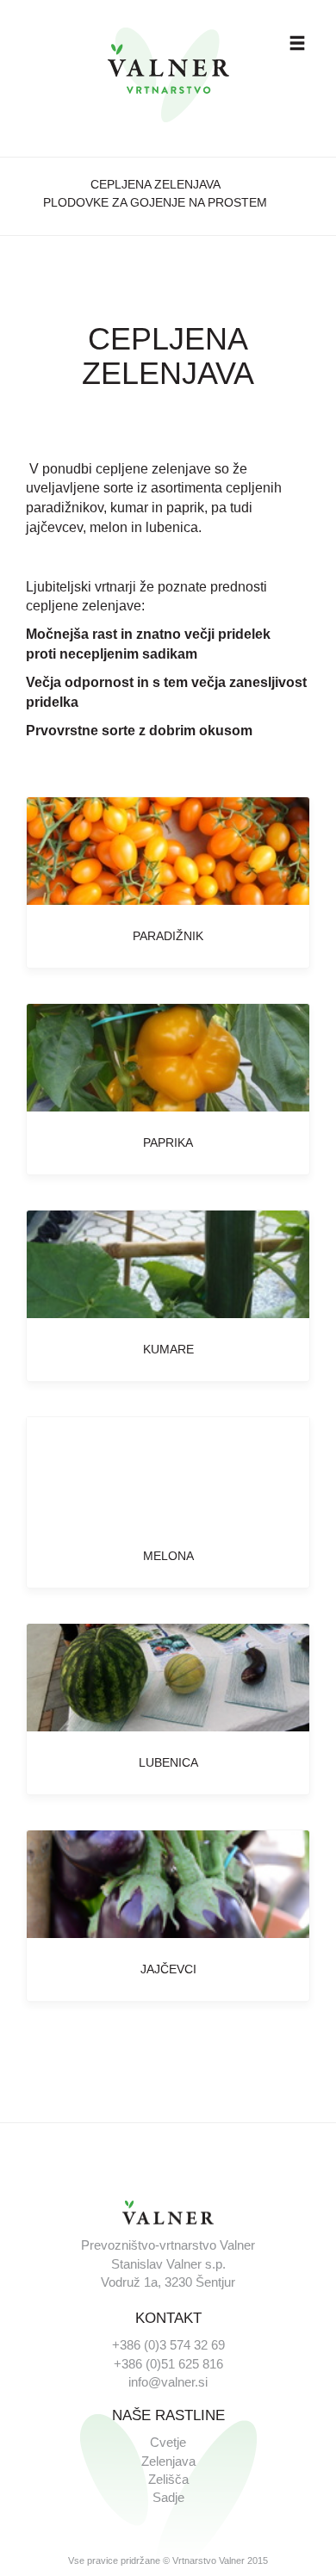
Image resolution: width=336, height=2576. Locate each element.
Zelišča (168, 2479)
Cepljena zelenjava (156, 184)
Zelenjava (168, 2461)
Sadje (168, 2497)
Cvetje (168, 2442)
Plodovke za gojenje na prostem (155, 202)
